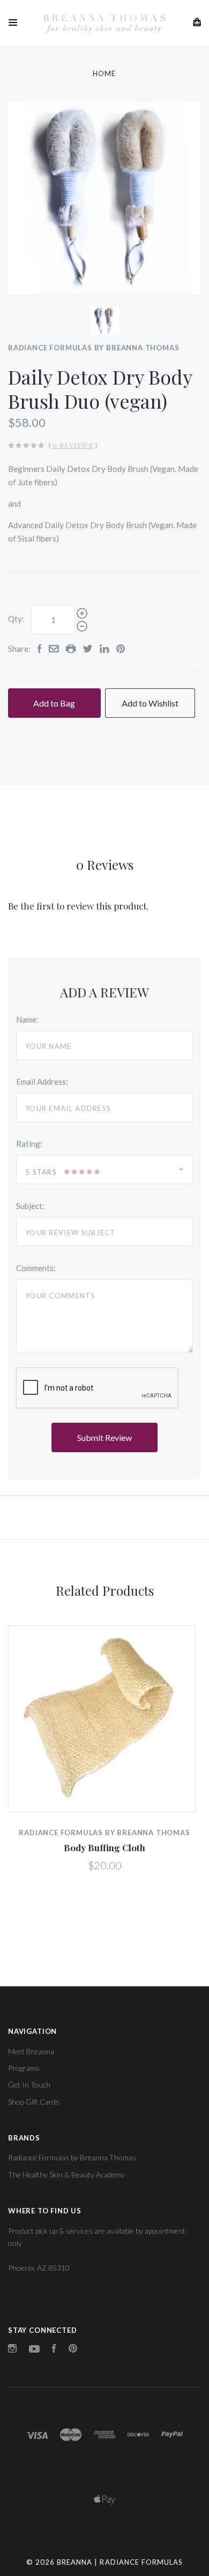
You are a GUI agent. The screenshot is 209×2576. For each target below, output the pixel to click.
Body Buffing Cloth (104, 1847)
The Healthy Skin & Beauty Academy (66, 2175)
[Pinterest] (73, 2350)
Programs (24, 2068)
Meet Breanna (31, 2051)
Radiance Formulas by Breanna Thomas (94, 348)
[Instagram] (12, 2350)
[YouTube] (34, 2350)
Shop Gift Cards (34, 2102)
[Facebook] (54, 2350)
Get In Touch (29, 2085)
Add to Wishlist (150, 703)
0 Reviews (73, 445)
